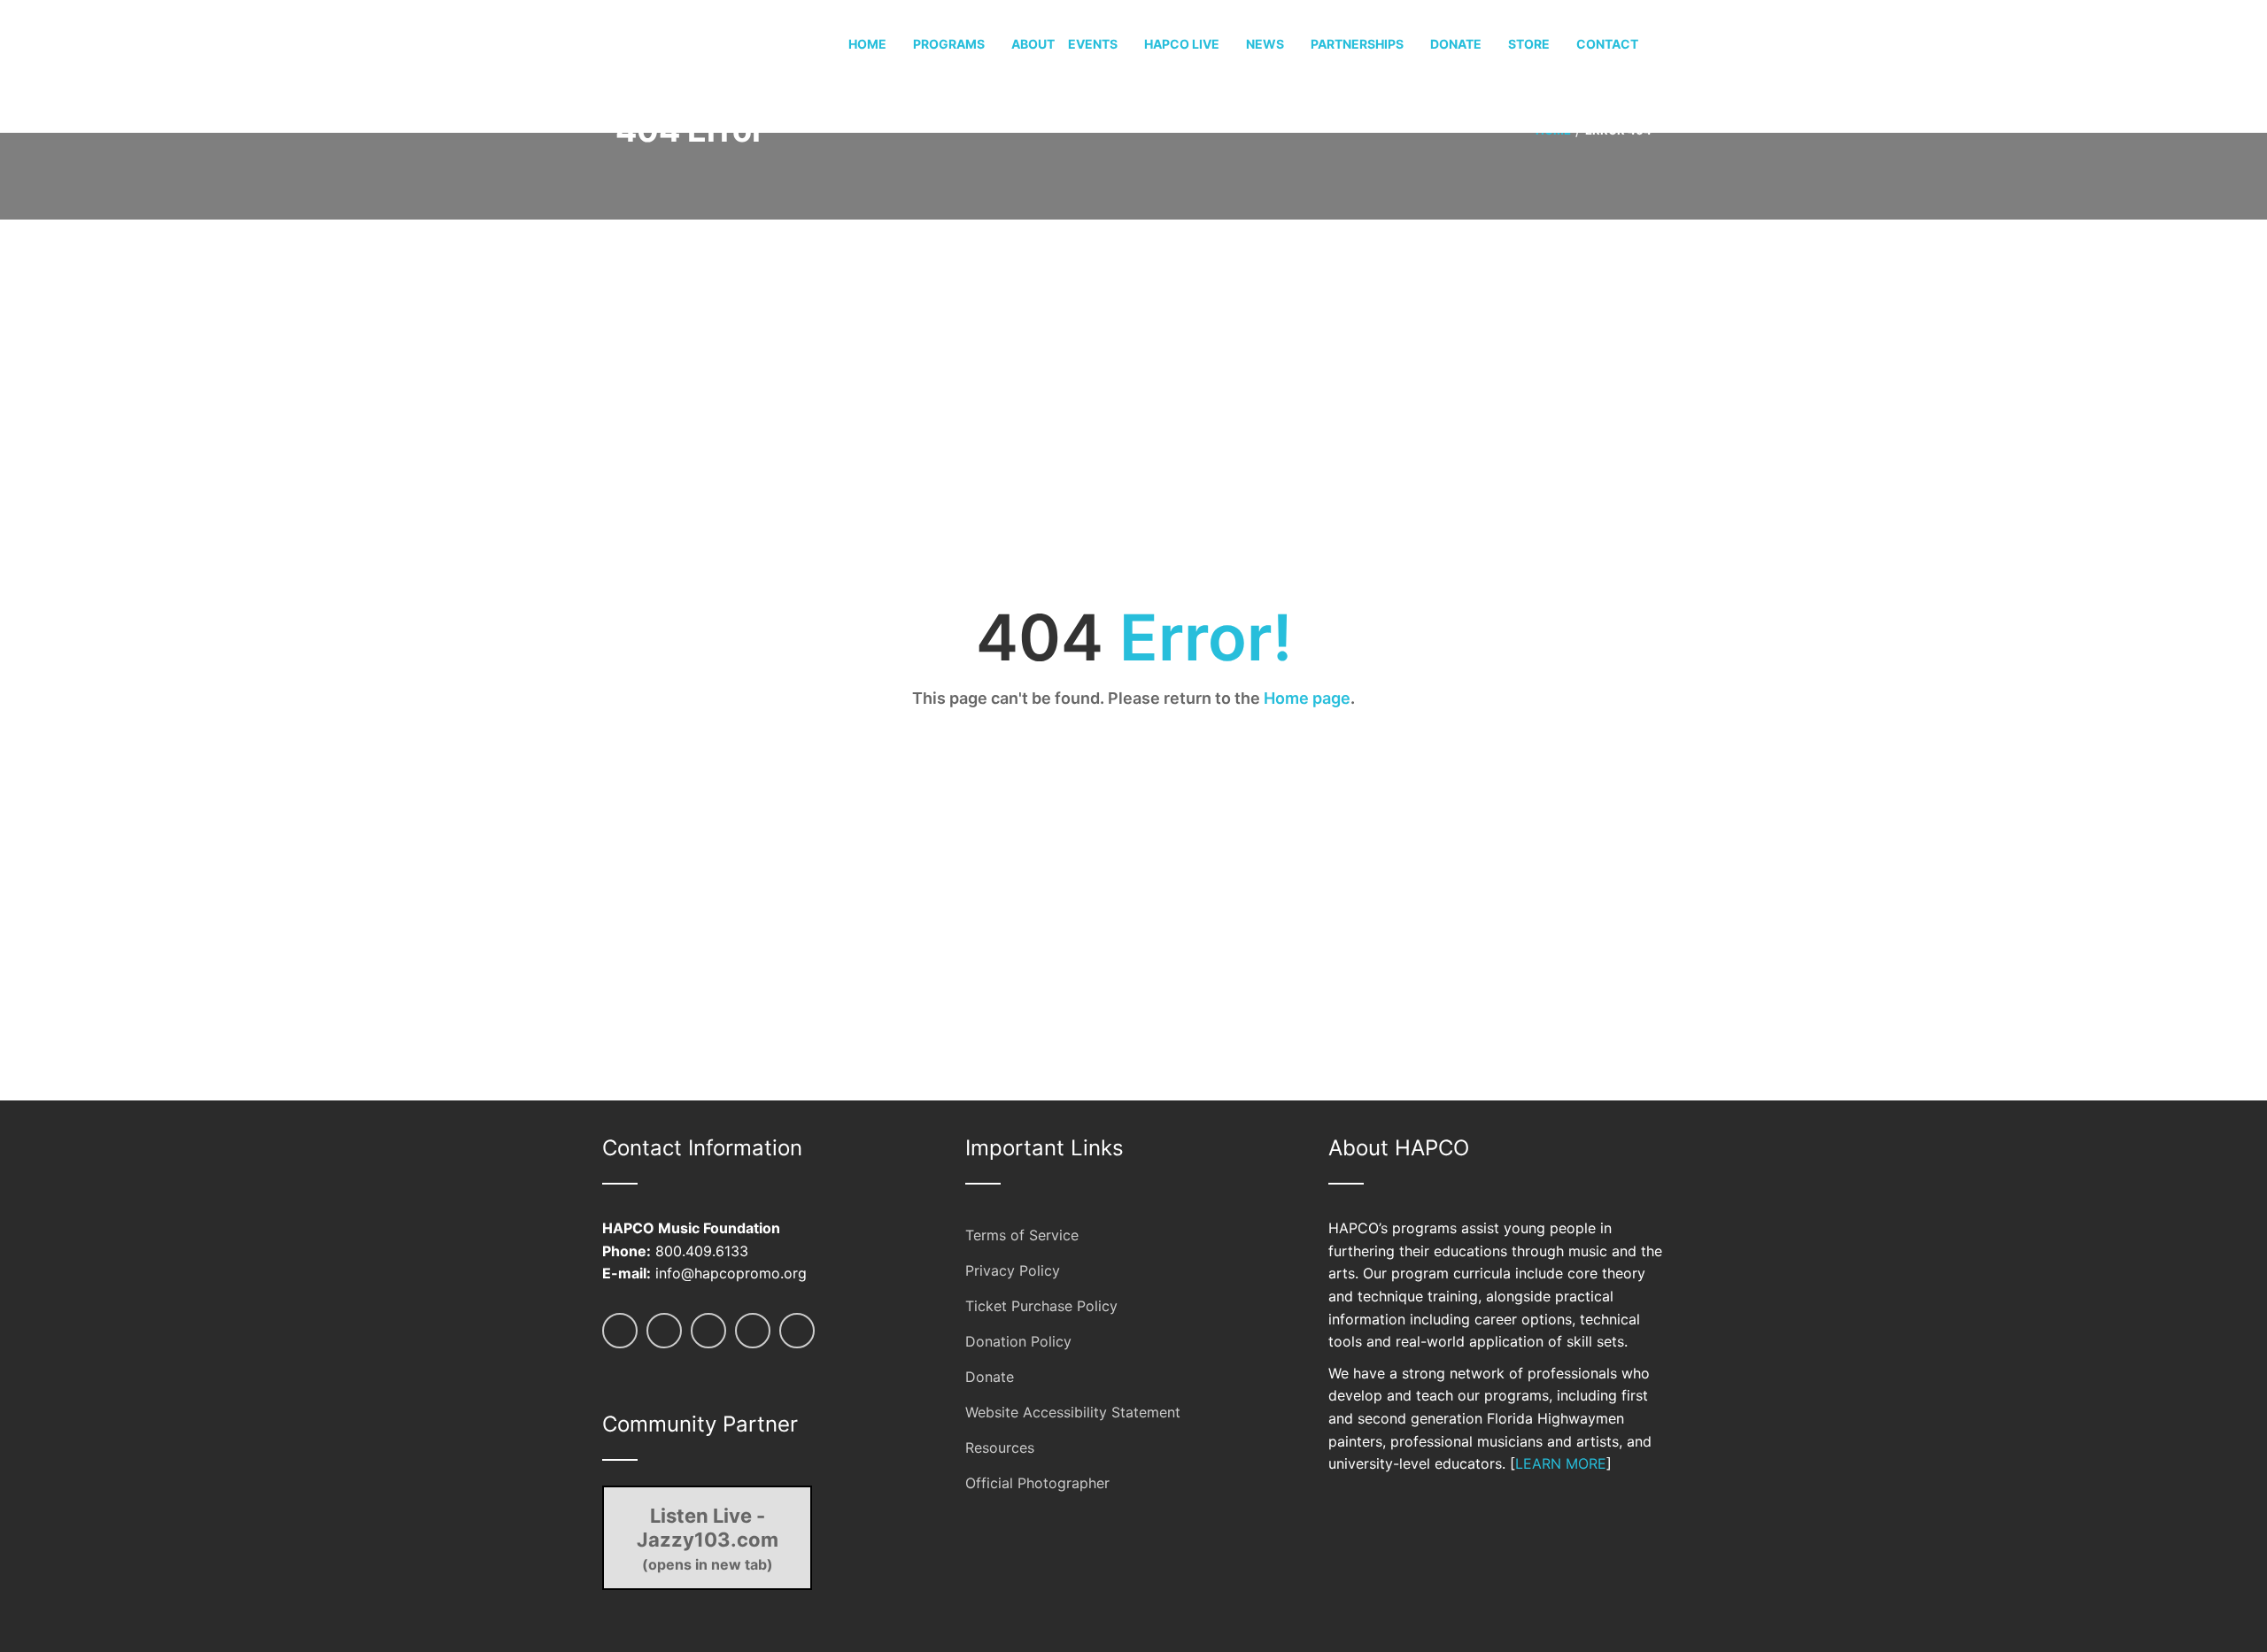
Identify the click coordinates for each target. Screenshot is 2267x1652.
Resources (1000, 1447)
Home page (1307, 698)
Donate (990, 1377)
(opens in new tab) (708, 1539)
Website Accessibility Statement (1073, 1412)
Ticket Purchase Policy (1041, 1306)
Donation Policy (1018, 1341)
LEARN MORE (1561, 1463)
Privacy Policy (1013, 1270)
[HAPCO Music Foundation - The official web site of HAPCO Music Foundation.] (669, 65)
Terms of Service (1022, 1235)
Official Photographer (1037, 1483)
